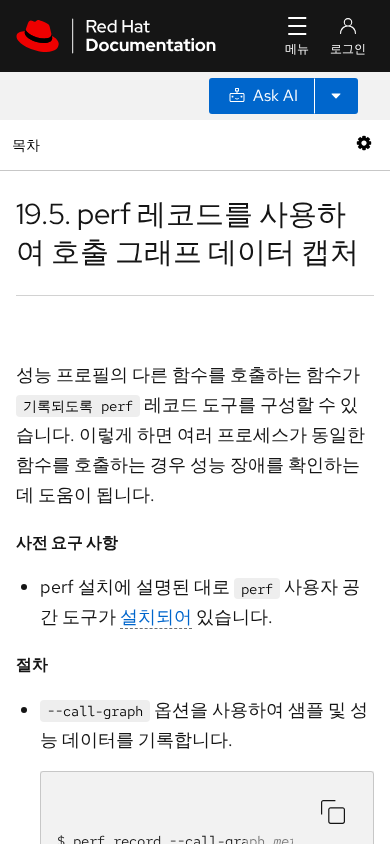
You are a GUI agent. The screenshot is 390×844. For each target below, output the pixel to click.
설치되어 (156, 616)
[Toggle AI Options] (336, 96)
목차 (28, 144)
